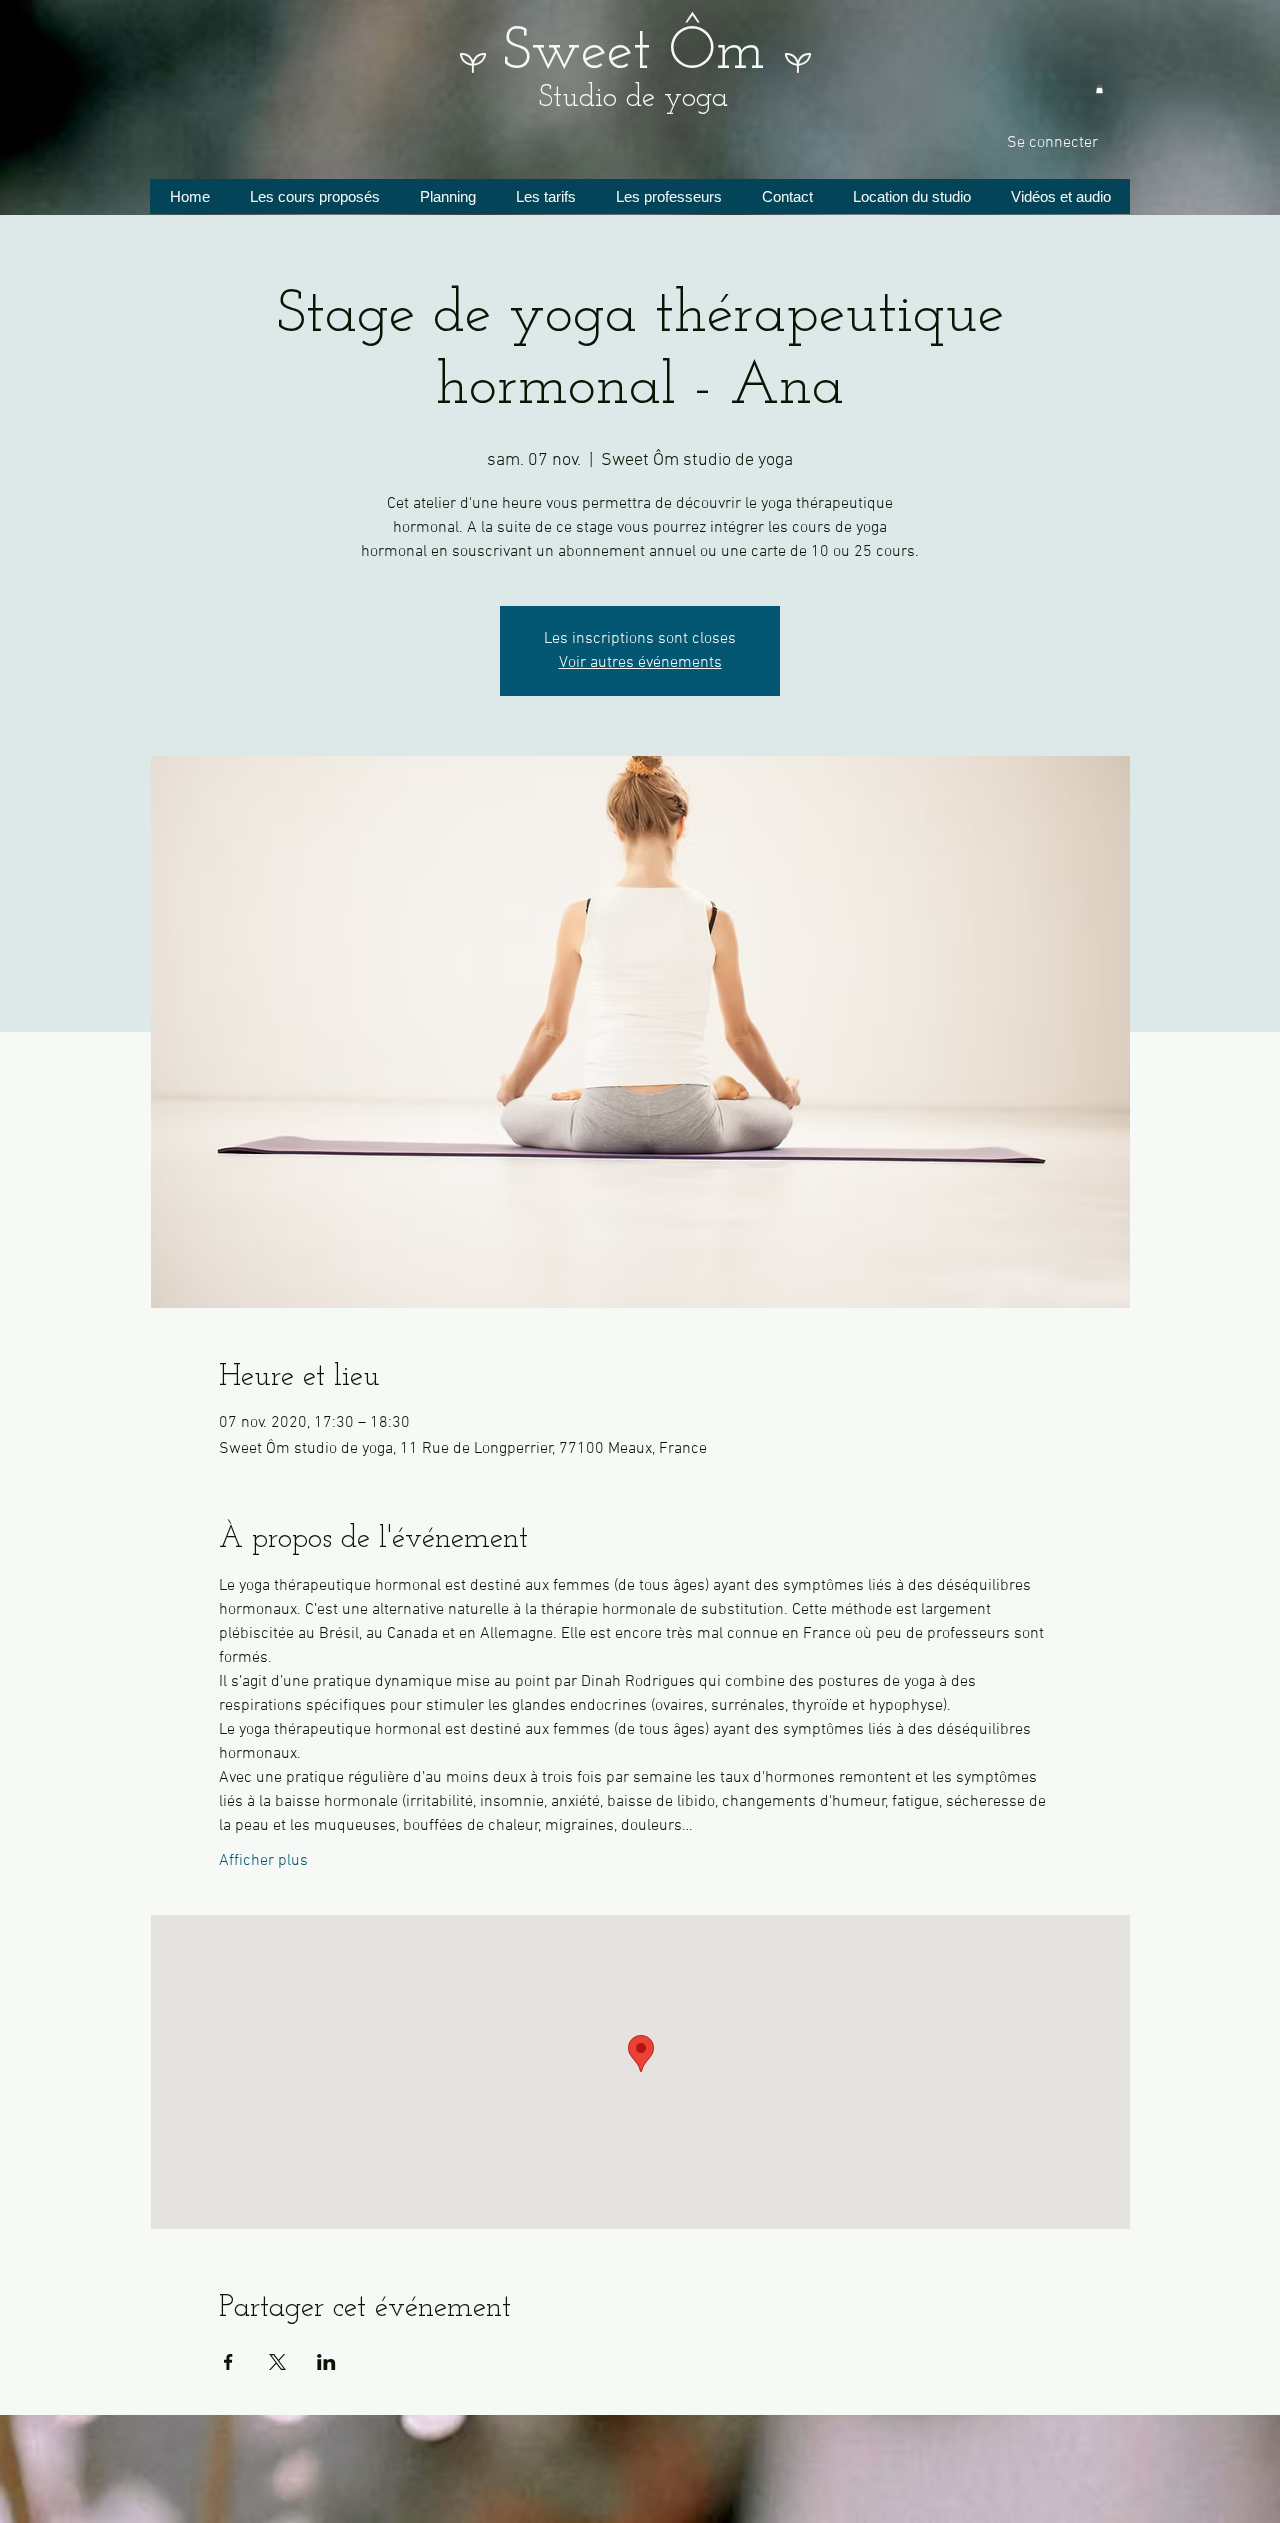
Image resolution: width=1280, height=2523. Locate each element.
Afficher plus (263, 1861)
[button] (1099, 89)
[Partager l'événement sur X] (277, 2362)
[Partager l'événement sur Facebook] (228, 2362)
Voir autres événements (640, 663)
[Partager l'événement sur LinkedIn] (326, 2362)
